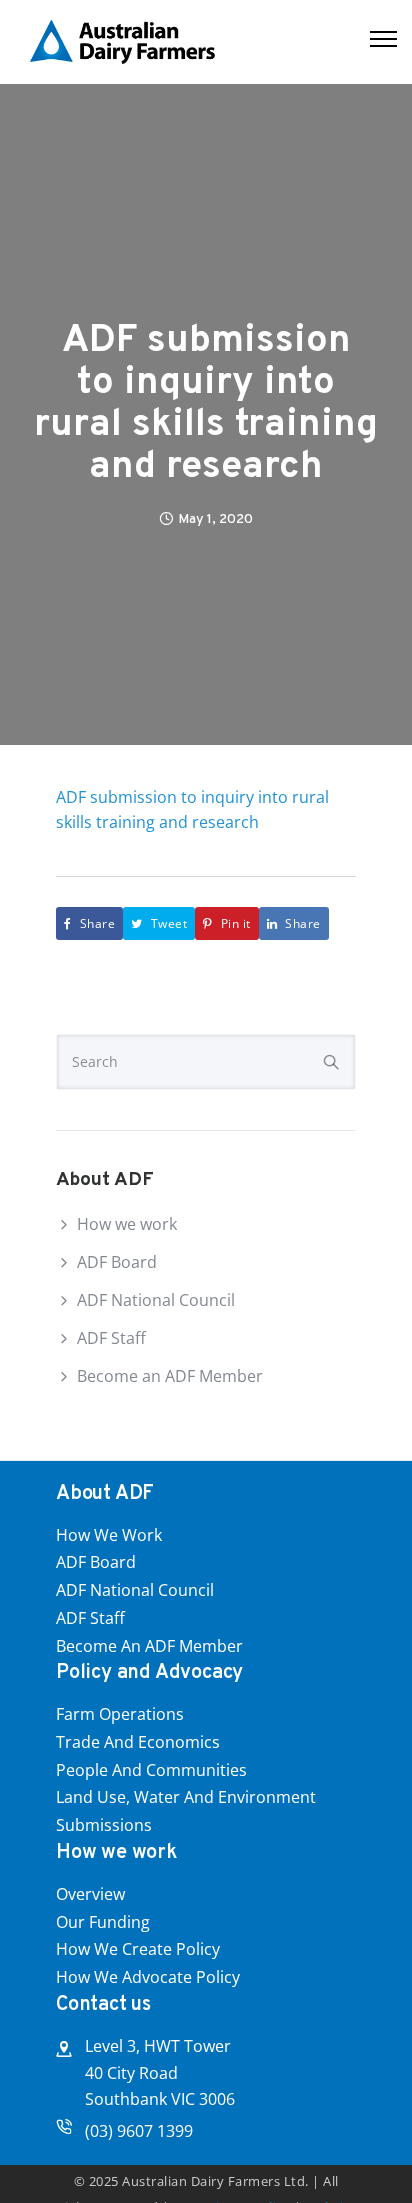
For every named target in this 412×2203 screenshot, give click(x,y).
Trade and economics (138, 1742)
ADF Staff (111, 1338)
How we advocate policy (148, 1977)
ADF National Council (156, 1300)
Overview (90, 1894)
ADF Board (117, 1262)
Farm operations (120, 1714)
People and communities (151, 1770)
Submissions (104, 1825)
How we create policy (138, 1949)
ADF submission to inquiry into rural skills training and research (206, 404)
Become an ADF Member (170, 1376)
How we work (127, 1224)
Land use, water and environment (186, 1797)
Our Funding (103, 1922)
